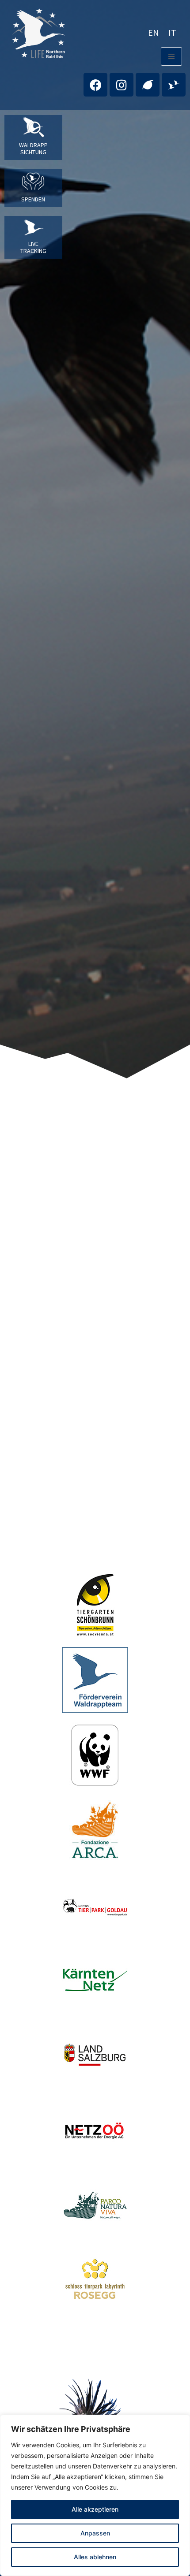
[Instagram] (122, 85)
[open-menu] (171, 56)
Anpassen (95, 2533)
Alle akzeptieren (95, 2509)
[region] (95, 2495)
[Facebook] (95, 85)
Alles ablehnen (95, 2557)
